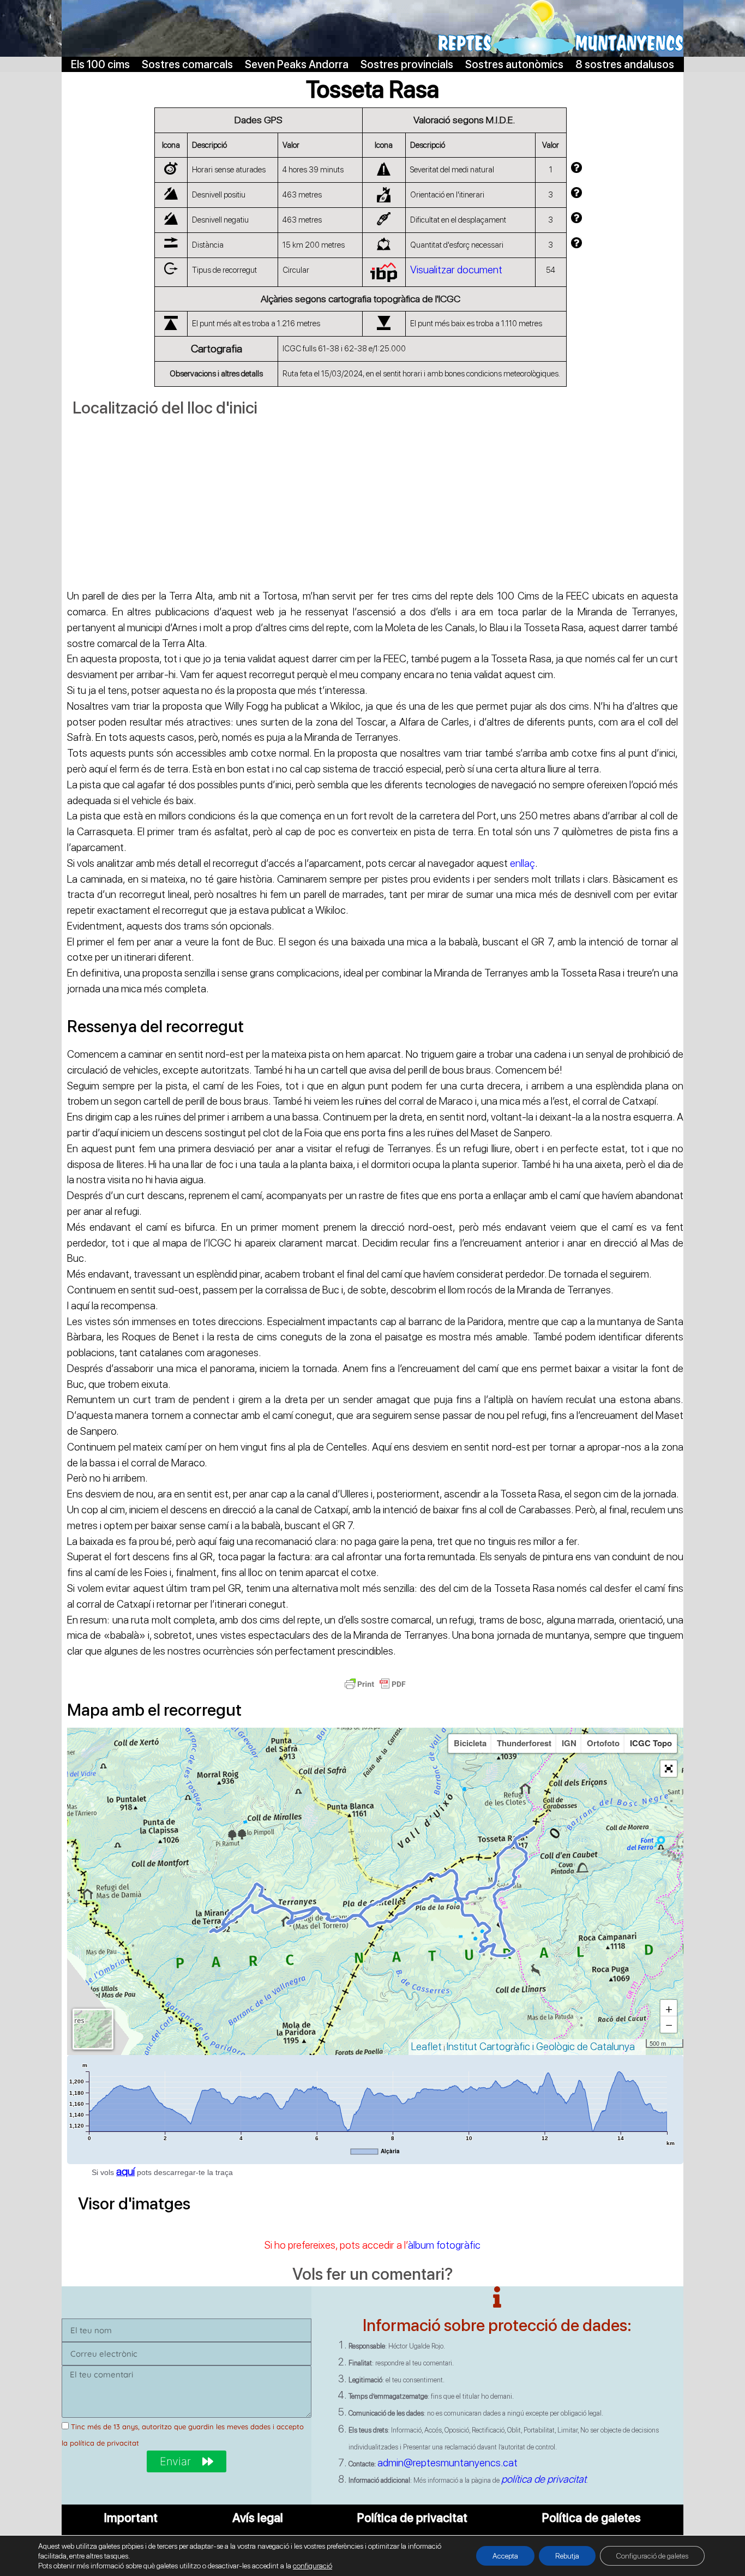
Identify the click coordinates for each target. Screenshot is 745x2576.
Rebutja (567, 2556)
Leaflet (426, 2047)
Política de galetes (591, 2518)
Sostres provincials (407, 64)
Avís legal (258, 2518)
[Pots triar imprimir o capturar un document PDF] (375, 1689)
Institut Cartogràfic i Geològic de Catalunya (541, 2047)
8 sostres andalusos (625, 64)
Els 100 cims (100, 64)
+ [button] (669, 2008)
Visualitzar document (456, 270)
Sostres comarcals (187, 64)
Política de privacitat (412, 2518)
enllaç (522, 863)
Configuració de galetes (652, 2556)
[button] (669, 1769)
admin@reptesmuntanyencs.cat (447, 2463)
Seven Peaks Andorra (297, 64)
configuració (313, 2566)
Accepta (505, 2556)
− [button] (669, 2024)
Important (131, 2518)
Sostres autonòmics (514, 64)
